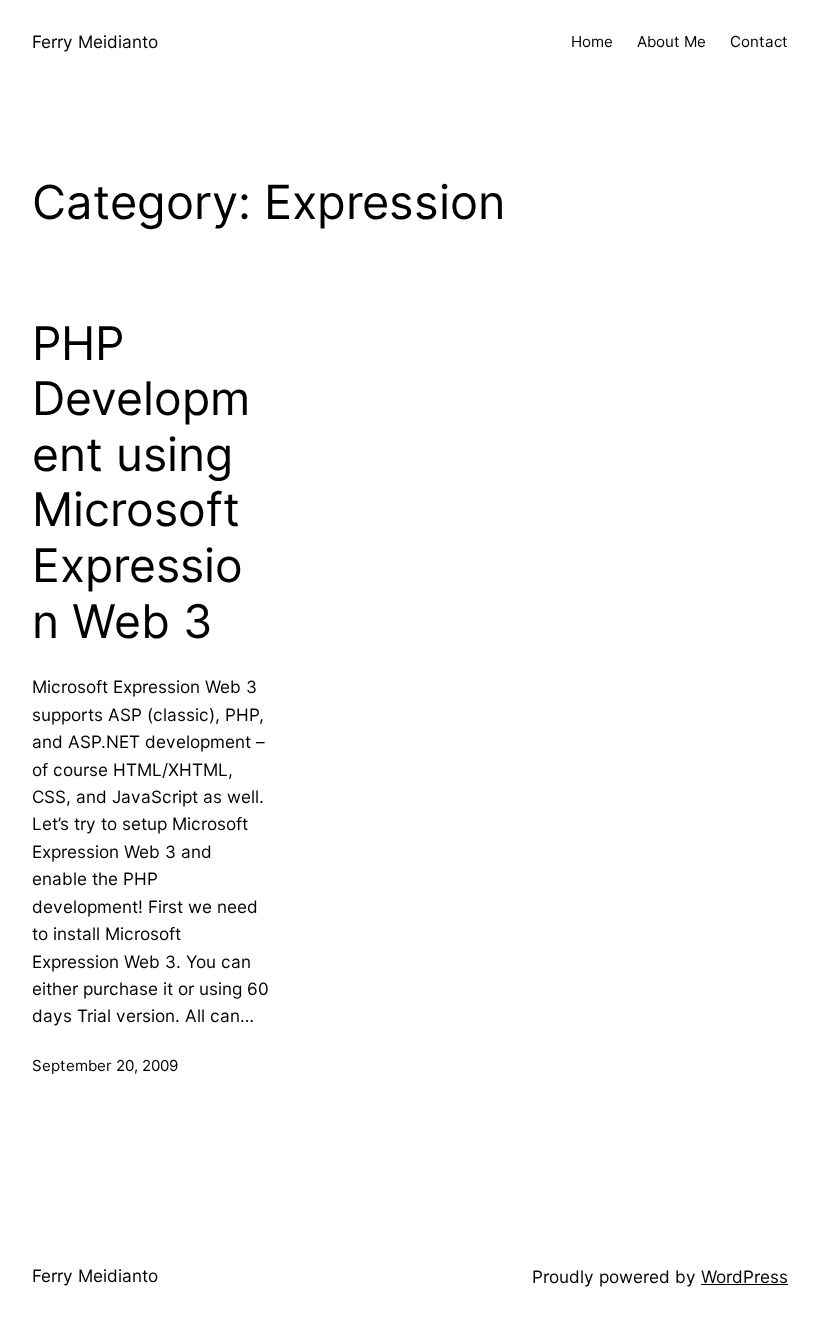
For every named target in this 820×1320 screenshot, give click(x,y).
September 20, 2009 (105, 1065)
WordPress (744, 1276)
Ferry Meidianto (95, 41)
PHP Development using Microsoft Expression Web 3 (141, 482)
